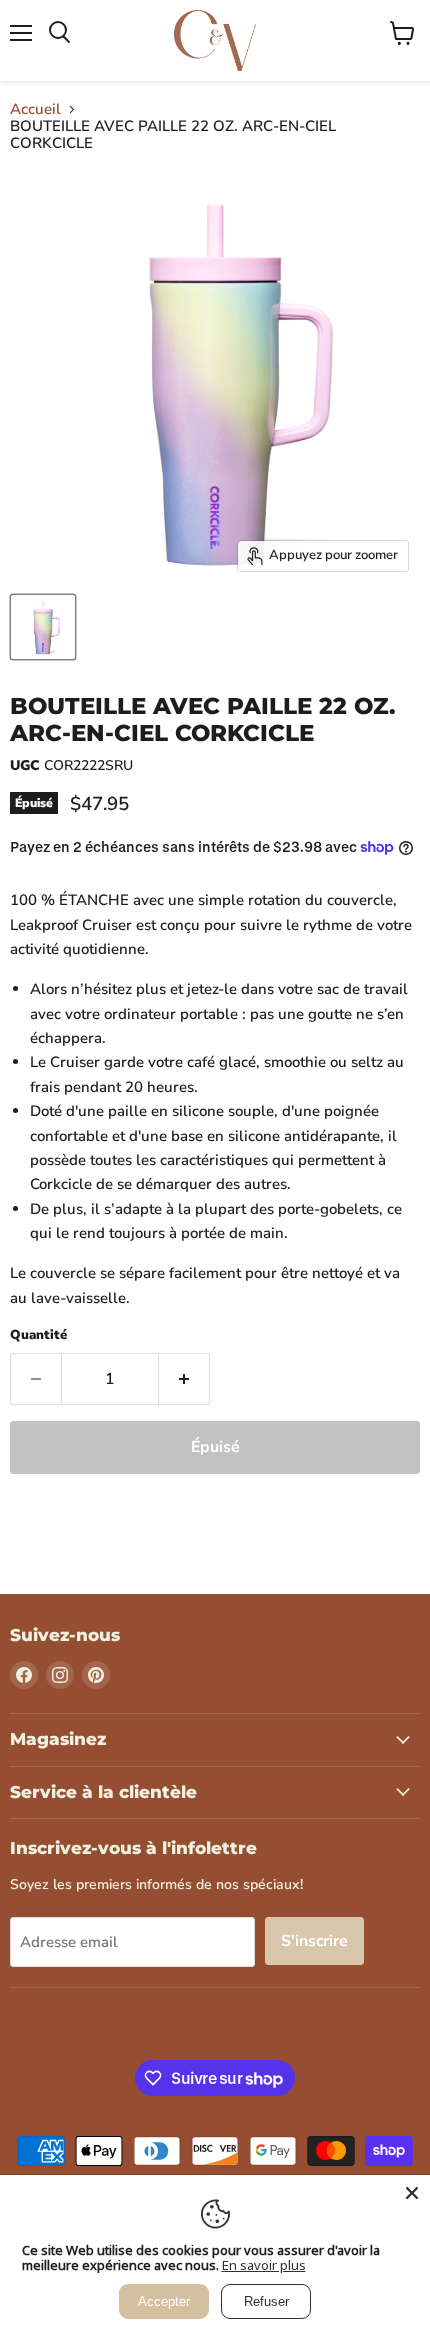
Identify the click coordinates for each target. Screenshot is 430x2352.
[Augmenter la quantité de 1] (184, 1379)
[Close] (412, 2193)
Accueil (35, 109)
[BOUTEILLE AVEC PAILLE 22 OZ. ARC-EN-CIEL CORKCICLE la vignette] (43, 627)
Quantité (38, 1335)
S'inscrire (314, 1941)
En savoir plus (264, 2265)
